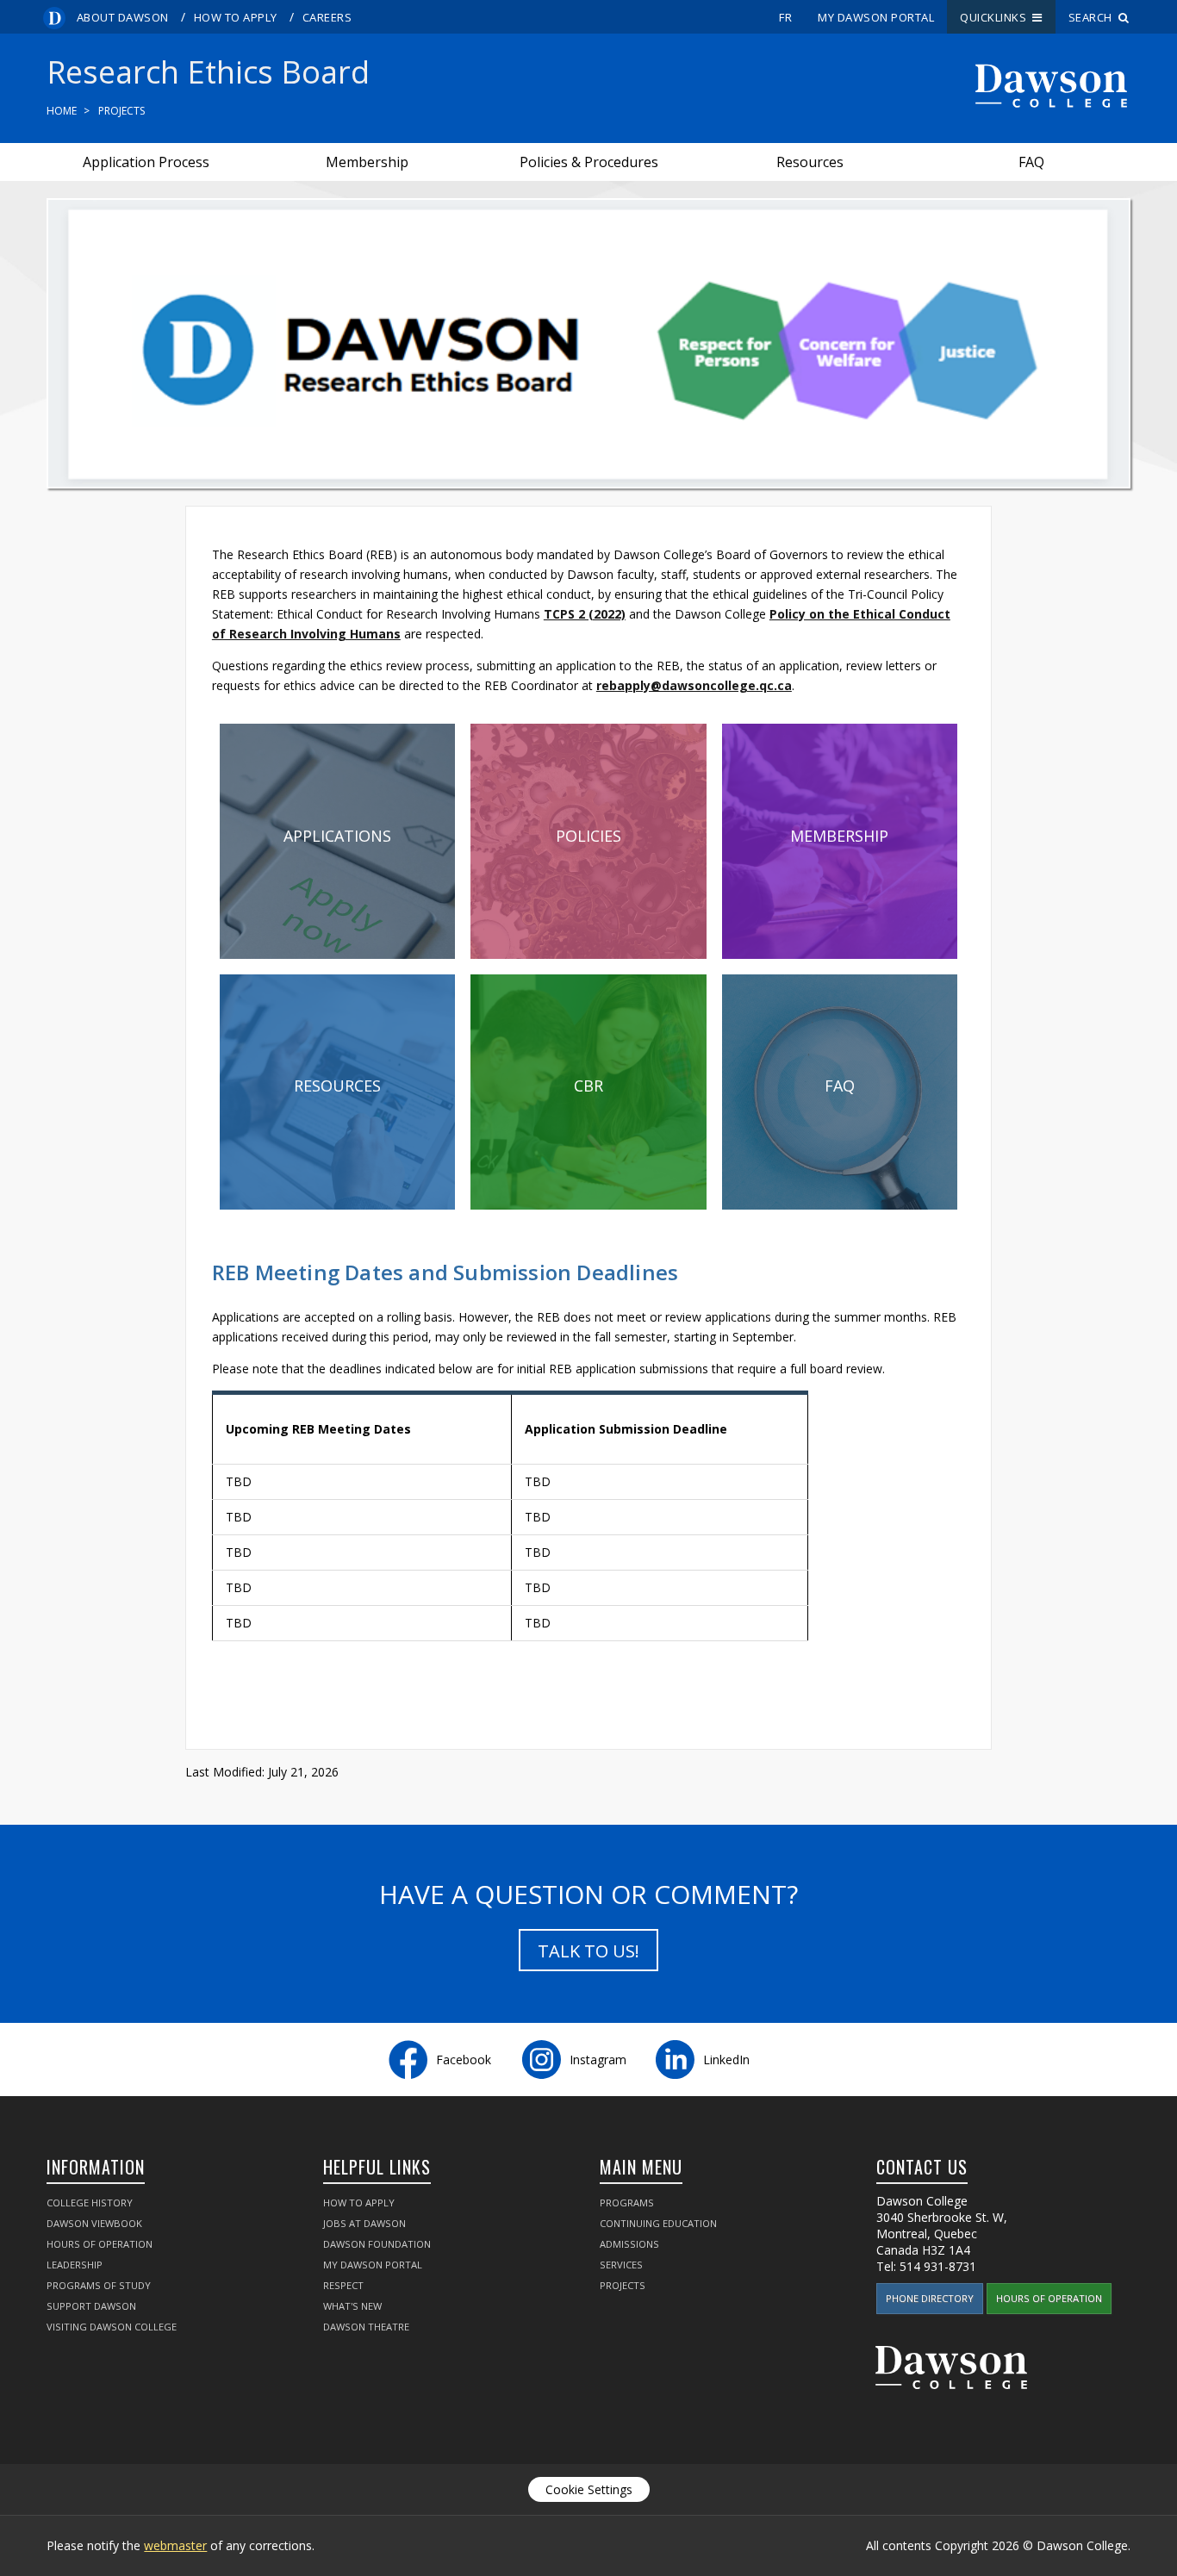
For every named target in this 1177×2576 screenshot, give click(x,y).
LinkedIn (726, 2060)
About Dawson (123, 17)
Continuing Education (658, 2223)
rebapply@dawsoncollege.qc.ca (694, 685)
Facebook (464, 2060)
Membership (367, 162)
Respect (343, 2285)
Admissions (629, 2244)
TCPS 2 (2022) (585, 614)
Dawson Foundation (377, 2244)
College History (90, 2203)
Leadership (75, 2265)
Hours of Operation (100, 2244)
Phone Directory (930, 2298)
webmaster (175, 2545)
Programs (627, 2203)
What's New (352, 2306)
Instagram (598, 2060)
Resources (810, 162)
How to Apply (236, 17)
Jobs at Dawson (364, 2223)
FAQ (1031, 162)
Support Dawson (91, 2306)
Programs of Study (99, 2285)
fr (785, 17)
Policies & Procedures (589, 162)
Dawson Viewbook (94, 2223)
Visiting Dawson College (112, 2327)
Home (62, 111)
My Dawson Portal (876, 17)
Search (1093, 17)
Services (621, 2265)
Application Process (146, 162)
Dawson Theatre (366, 2327)
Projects (121, 111)
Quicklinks (996, 17)
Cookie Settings (589, 2489)
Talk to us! (588, 1951)
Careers (327, 17)
